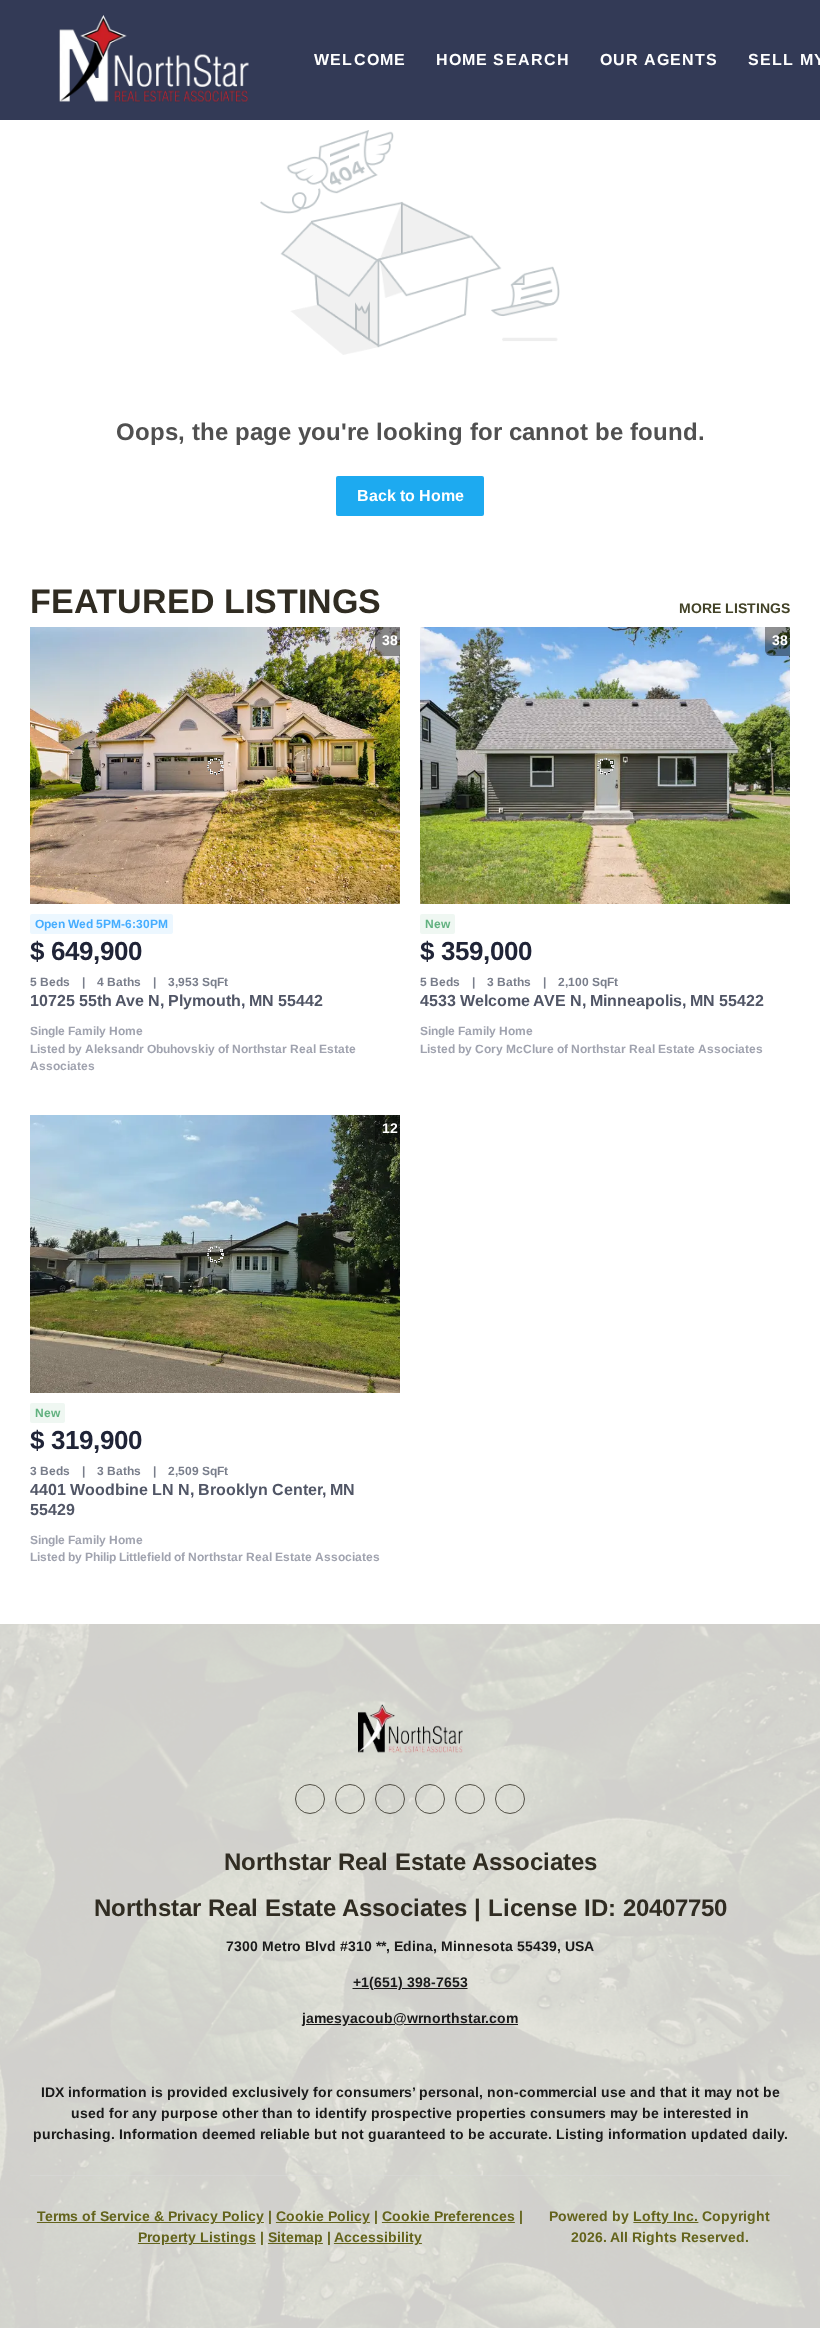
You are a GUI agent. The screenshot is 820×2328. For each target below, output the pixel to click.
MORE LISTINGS (734, 608)
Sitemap (295, 2237)
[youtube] (470, 1799)
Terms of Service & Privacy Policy (150, 2216)
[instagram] (430, 1799)
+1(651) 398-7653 (410, 1982)
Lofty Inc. (665, 2216)
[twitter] (390, 1799)
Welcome (360, 59)
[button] (152, 60)
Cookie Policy (323, 2216)
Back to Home (410, 495)
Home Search (503, 59)
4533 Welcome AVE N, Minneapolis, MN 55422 (592, 1000)
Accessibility (378, 2237)
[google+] (510, 1799)
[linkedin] (350, 1799)
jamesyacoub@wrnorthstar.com (410, 2018)
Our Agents (659, 59)
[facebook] (310, 1799)
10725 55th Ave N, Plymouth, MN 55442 (176, 1000)
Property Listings (197, 2237)
